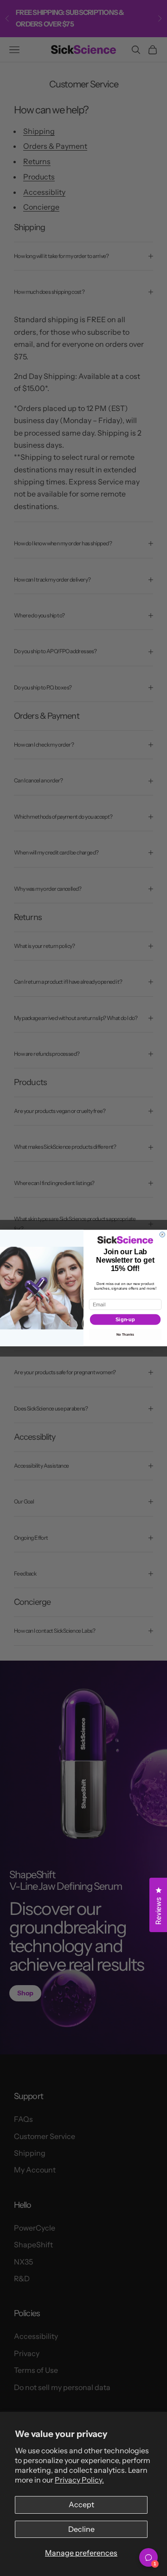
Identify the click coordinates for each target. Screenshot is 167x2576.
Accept (81, 2504)
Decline (81, 2529)
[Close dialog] (162, 1235)
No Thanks (125, 1334)
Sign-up (125, 1319)
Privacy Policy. (79, 2480)
